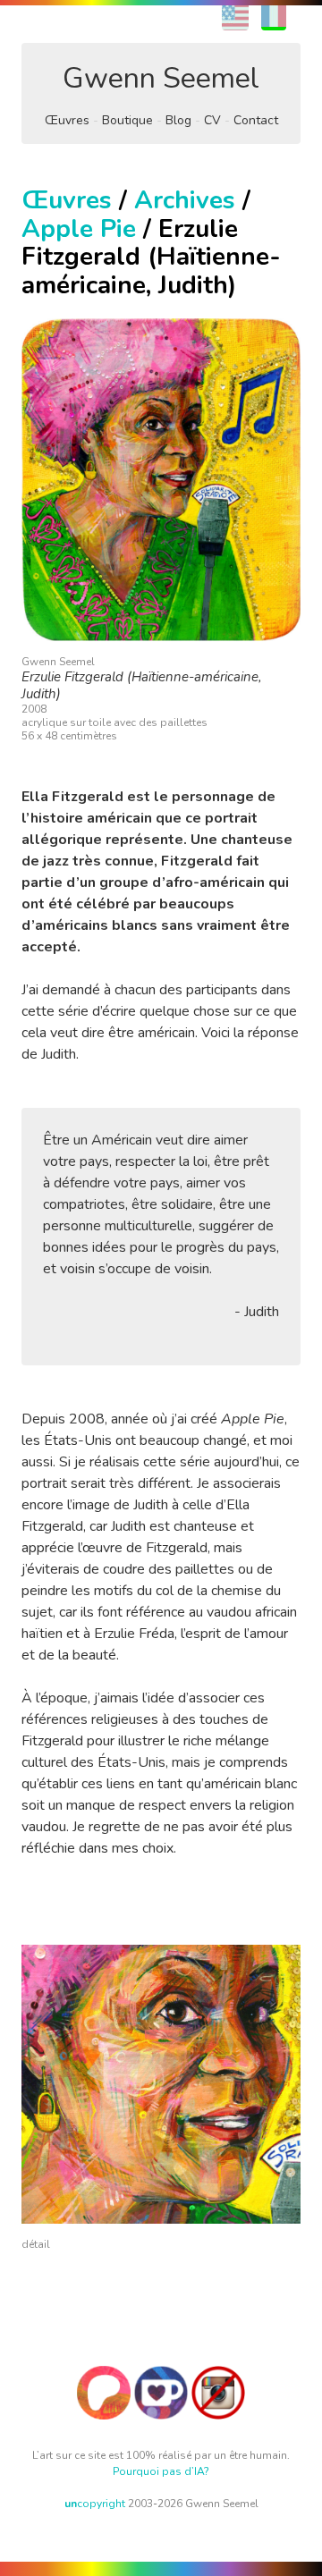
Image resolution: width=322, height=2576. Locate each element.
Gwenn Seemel (161, 78)
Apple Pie (79, 229)
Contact (256, 120)
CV (212, 120)
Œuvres (67, 120)
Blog (178, 120)
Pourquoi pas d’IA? (161, 2471)
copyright (95, 2504)
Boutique (127, 120)
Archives (185, 200)
